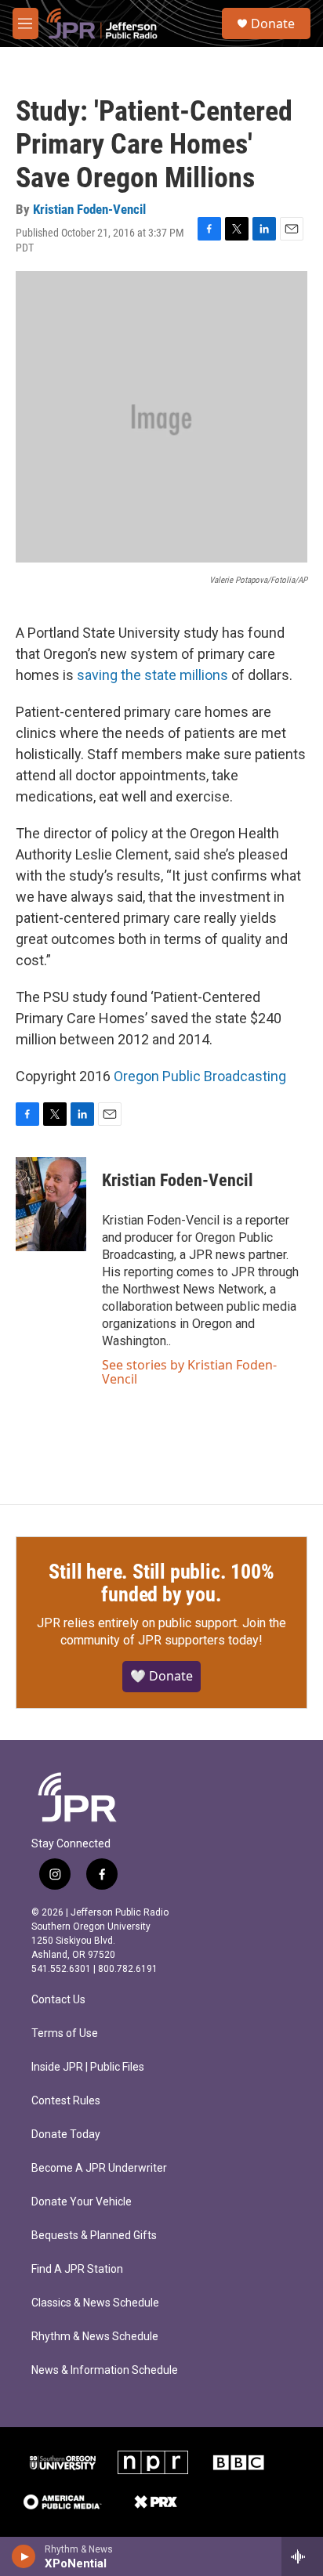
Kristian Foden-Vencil (89, 209)
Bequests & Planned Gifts (94, 2236)
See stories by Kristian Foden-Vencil (189, 1372)
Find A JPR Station (77, 2269)
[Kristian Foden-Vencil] (51, 1204)
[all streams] (302, 2556)
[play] (24, 2556)
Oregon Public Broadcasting (200, 1076)
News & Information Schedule (105, 2370)
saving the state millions (152, 675)
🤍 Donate (161, 1676)
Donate (273, 24)
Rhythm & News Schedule (95, 2337)
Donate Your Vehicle (82, 2202)
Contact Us (58, 2000)
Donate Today (66, 2135)
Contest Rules (66, 2101)
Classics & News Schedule (95, 2303)
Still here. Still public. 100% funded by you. (161, 1583)
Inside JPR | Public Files (88, 2067)
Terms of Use (65, 2033)
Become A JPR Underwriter (99, 2168)
